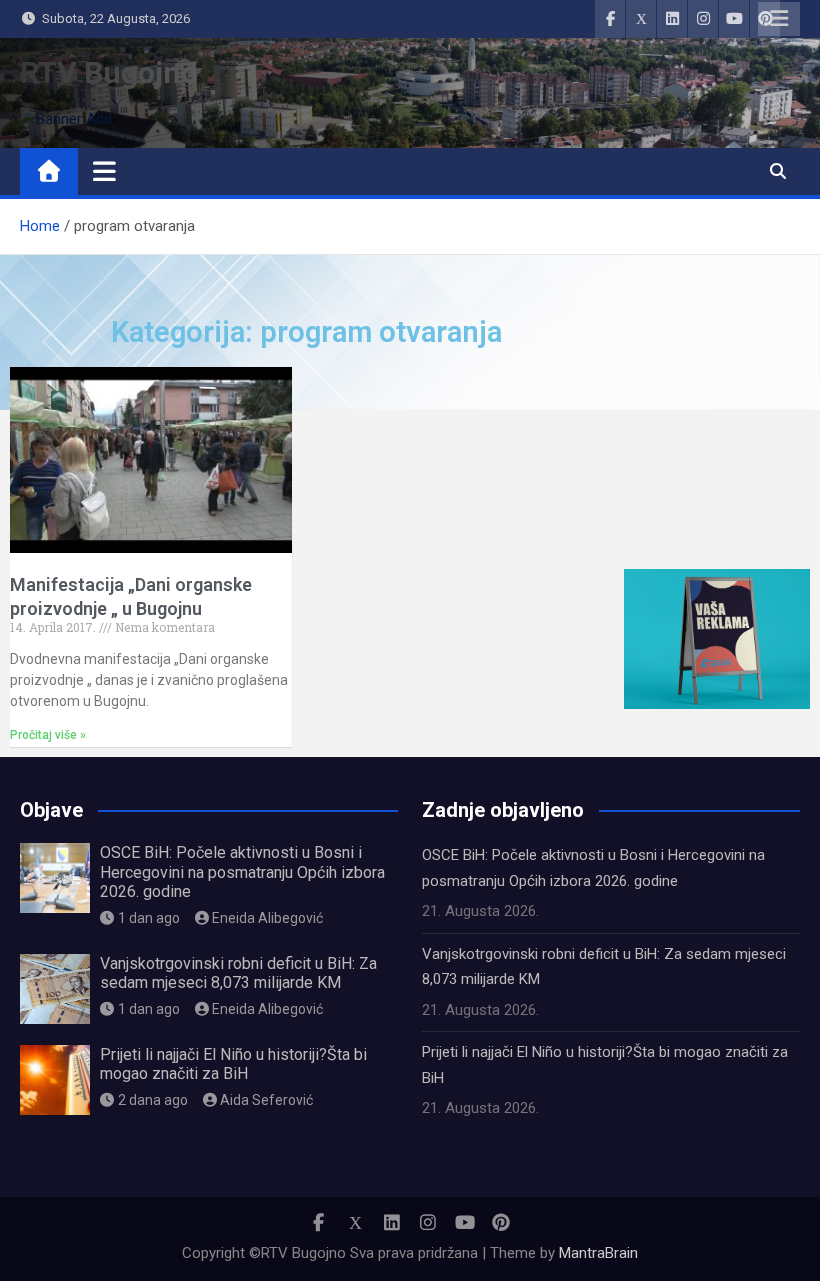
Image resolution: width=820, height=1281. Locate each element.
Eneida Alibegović (267, 918)
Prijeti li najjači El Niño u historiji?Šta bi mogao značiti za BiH (233, 1064)
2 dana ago (153, 1100)
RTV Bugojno (109, 72)
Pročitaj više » (48, 735)
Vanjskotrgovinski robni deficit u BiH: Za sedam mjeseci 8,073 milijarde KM (238, 973)
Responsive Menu (779, 19)
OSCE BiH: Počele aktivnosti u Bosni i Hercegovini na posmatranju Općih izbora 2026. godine (242, 871)
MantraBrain (598, 1253)
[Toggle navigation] (104, 171)
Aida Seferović (266, 1100)
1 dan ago (149, 918)
